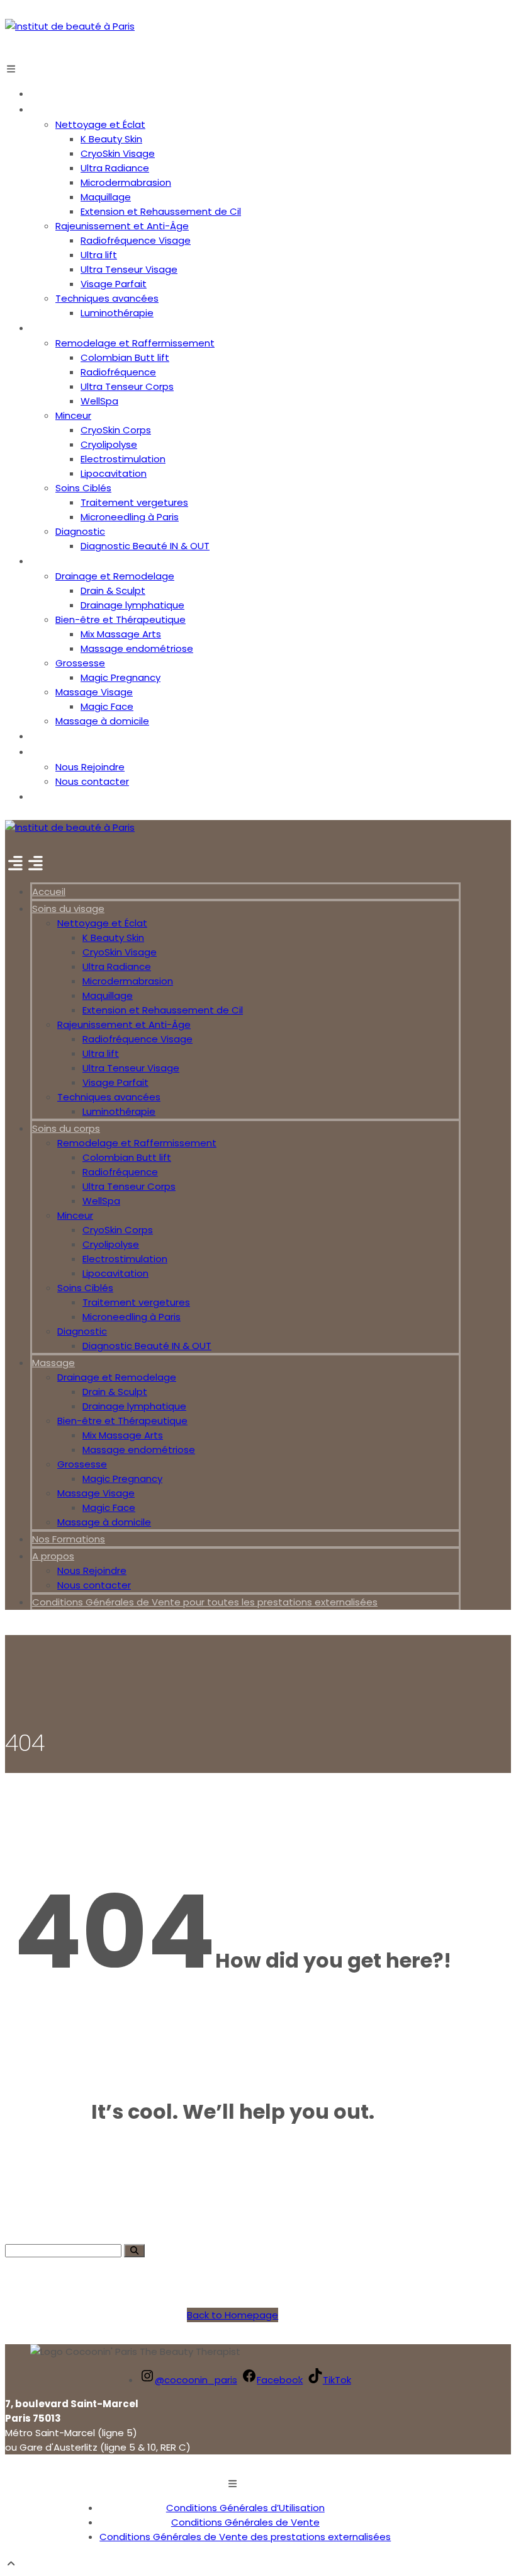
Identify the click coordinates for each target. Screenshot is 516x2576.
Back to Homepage (233, 2315)
